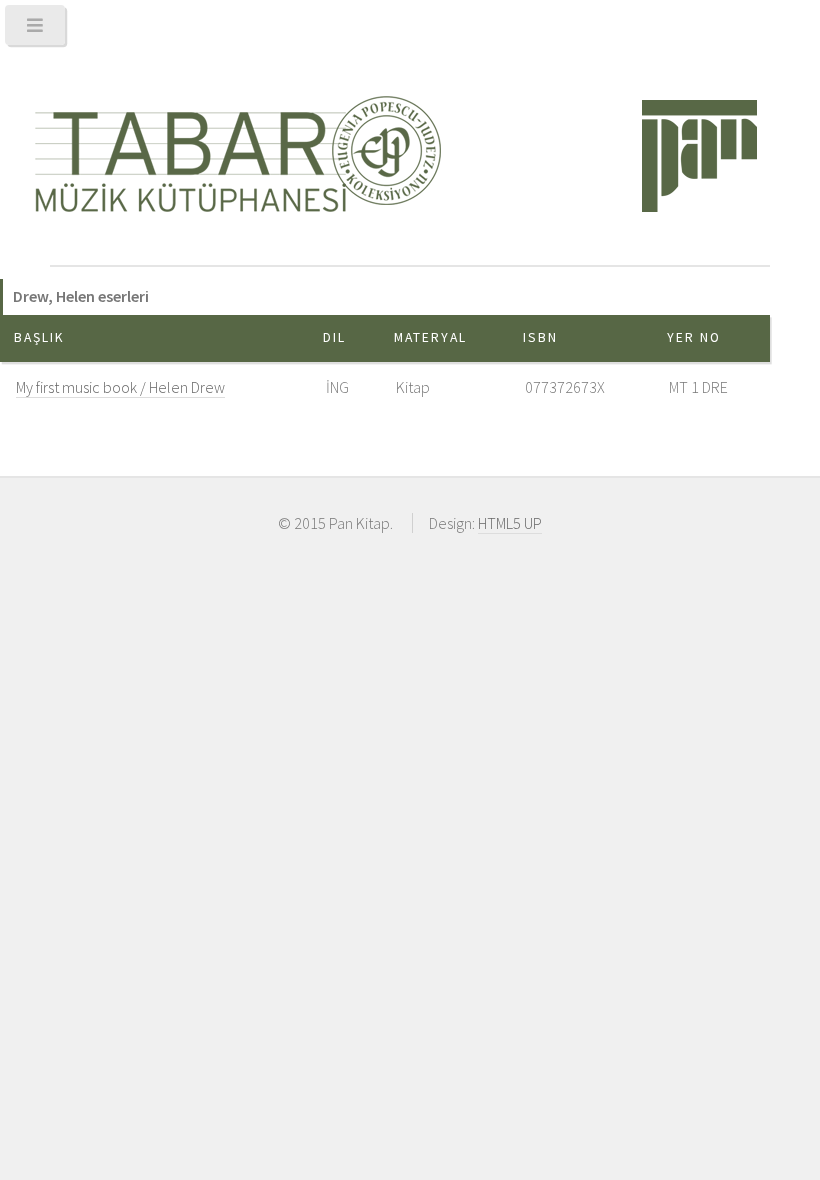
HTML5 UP (510, 523)
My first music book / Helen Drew (120, 387)
